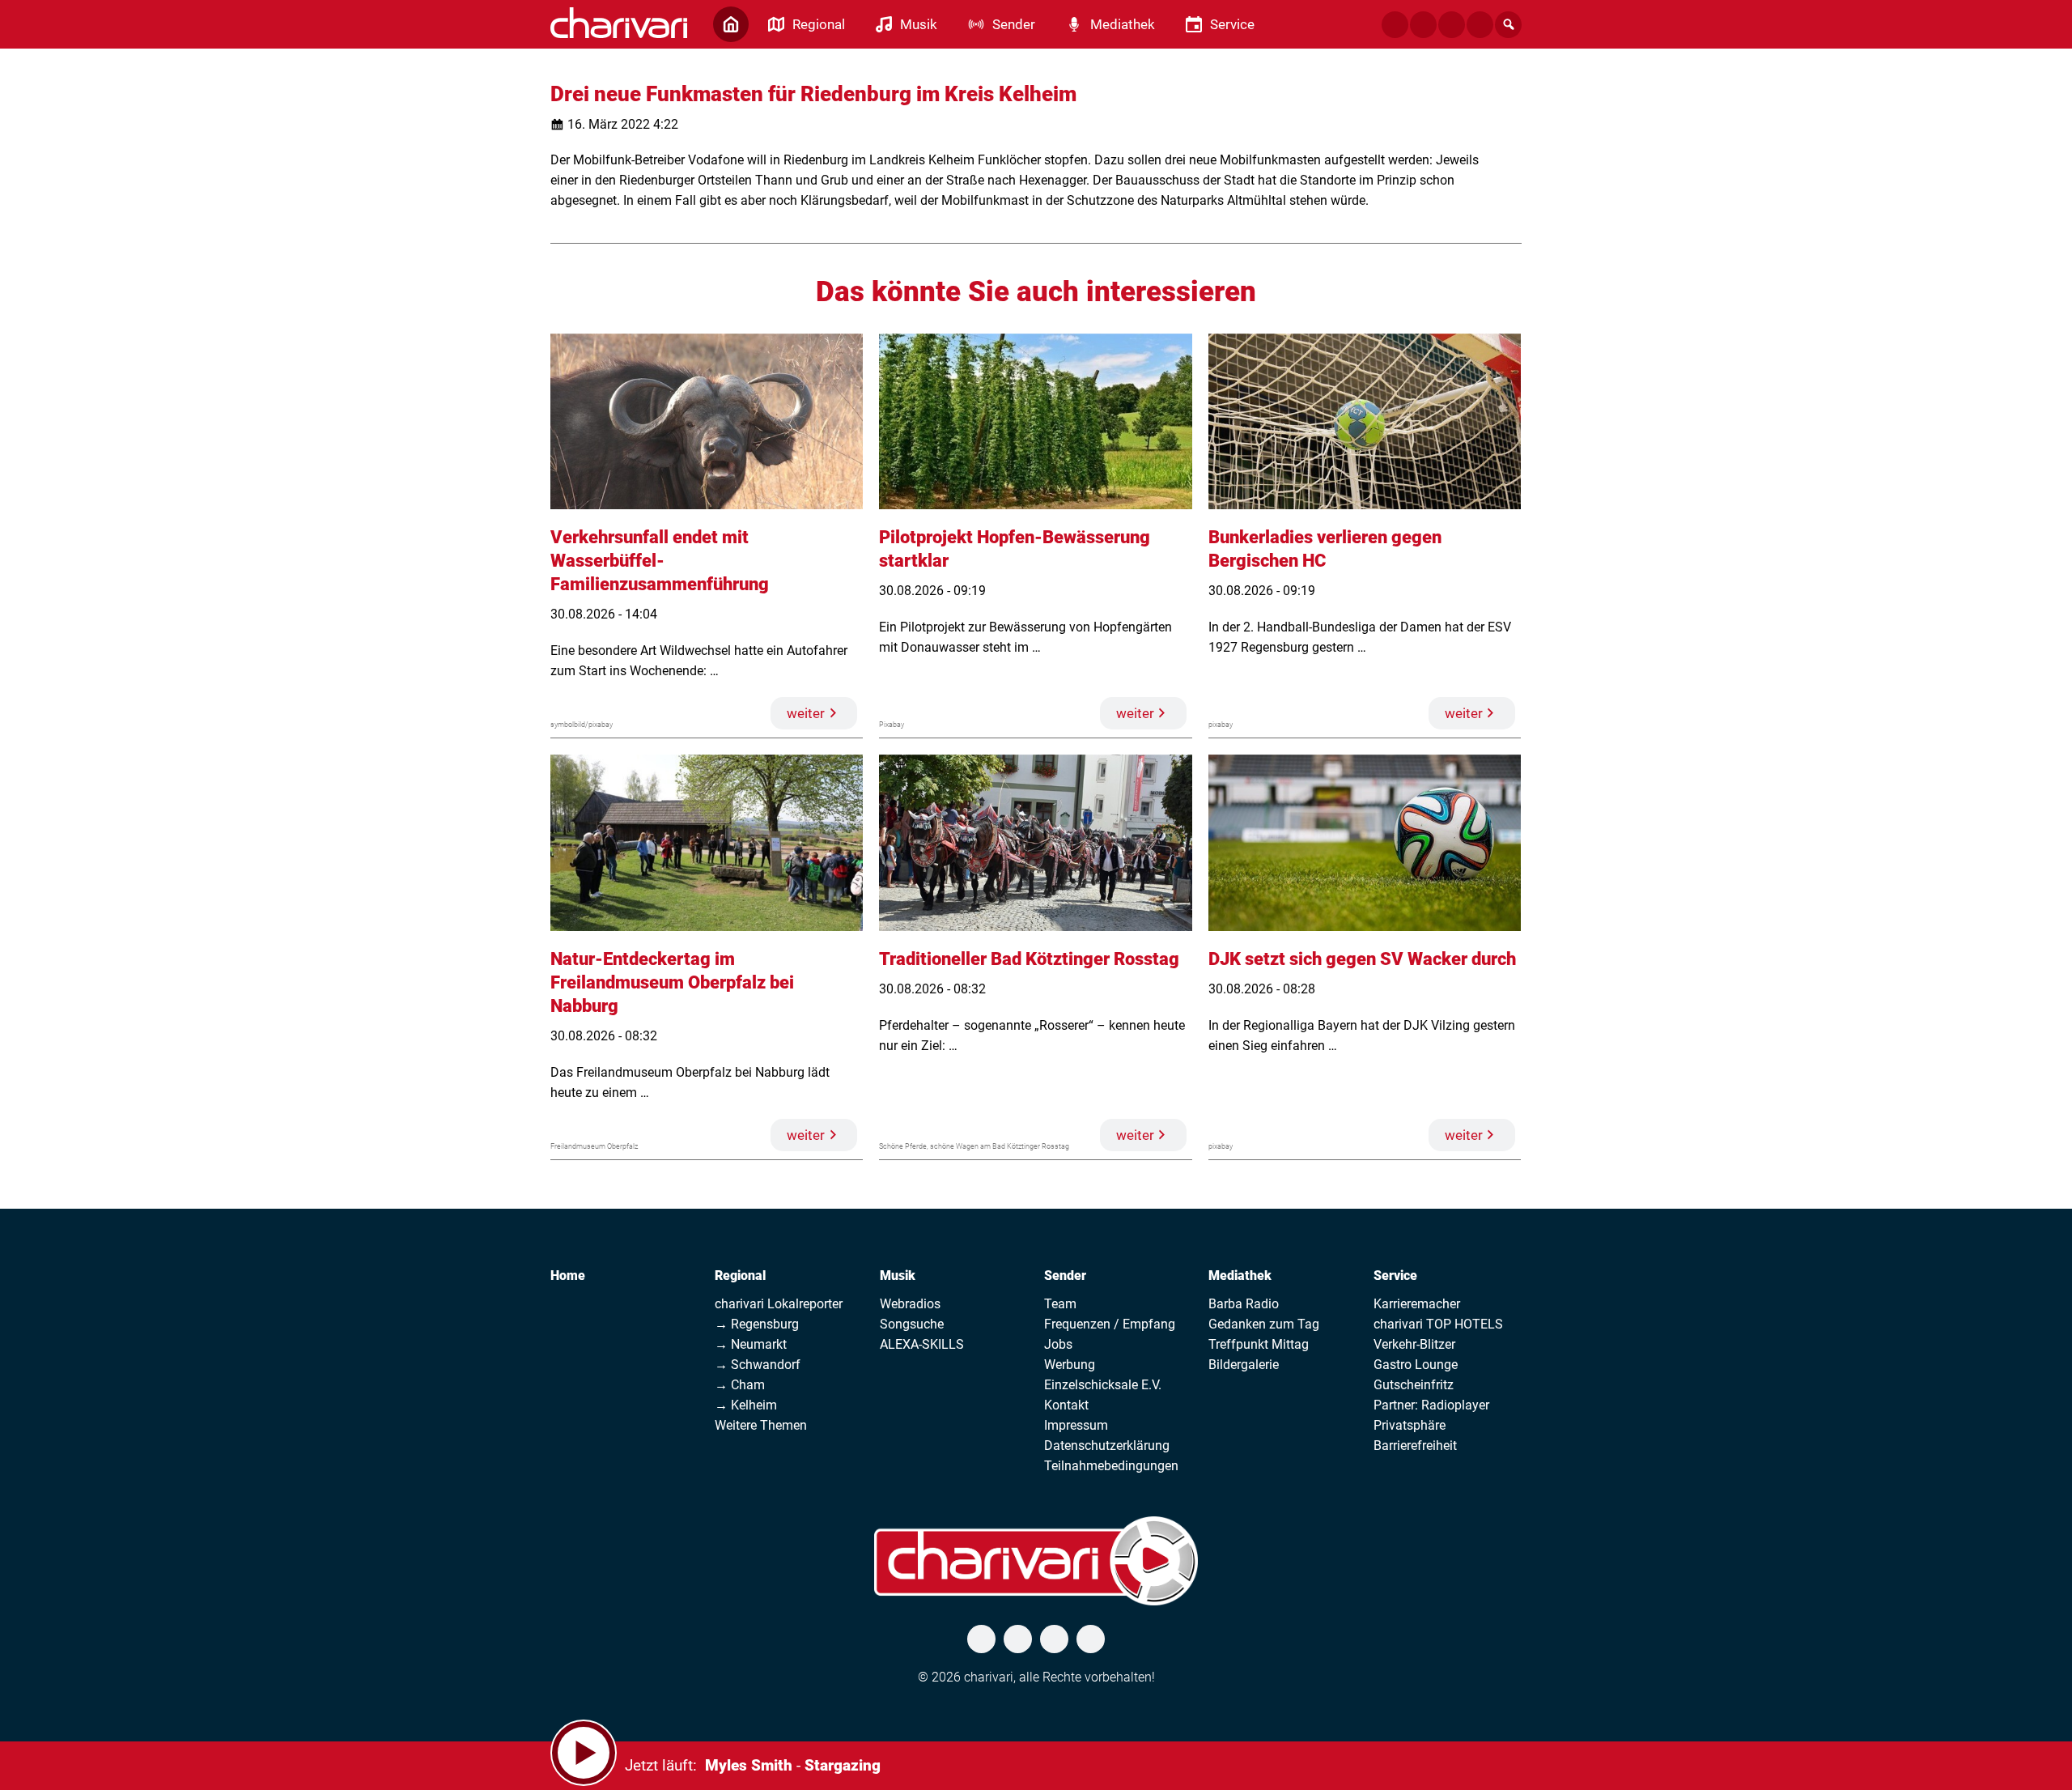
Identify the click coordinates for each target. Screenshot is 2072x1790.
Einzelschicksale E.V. (1103, 1385)
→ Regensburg (757, 1324)
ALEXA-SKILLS (922, 1344)
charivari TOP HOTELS (1438, 1324)
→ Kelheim (746, 1405)
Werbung (1070, 1365)
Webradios (910, 1304)
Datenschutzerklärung (1107, 1446)
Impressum (1076, 1425)
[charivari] (619, 23)
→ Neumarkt (751, 1344)
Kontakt (1066, 1405)
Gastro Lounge (1416, 1365)
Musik (898, 1276)
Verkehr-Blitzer (1414, 1344)
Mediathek (1240, 1276)
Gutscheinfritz (1414, 1385)
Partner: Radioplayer (1431, 1405)
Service (1395, 1276)
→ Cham (740, 1385)
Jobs (1058, 1344)
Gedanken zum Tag (1264, 1324)
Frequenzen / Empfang (1110, 1324)
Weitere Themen (761, 1425)
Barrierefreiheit (1415, 1446)
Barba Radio (1244, 1304)
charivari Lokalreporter (779, 1304)
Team (1060, 1304)
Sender (1065, 1276)
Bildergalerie (1244, 1365)
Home (568, 1276)
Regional (740, 1276)
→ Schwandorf (758, 1365)
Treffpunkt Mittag (1259, 1344)
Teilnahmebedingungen (1111, 1466)
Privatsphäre (1410, 1425)
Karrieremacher (1417, 1304)
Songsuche (912, 1324)
